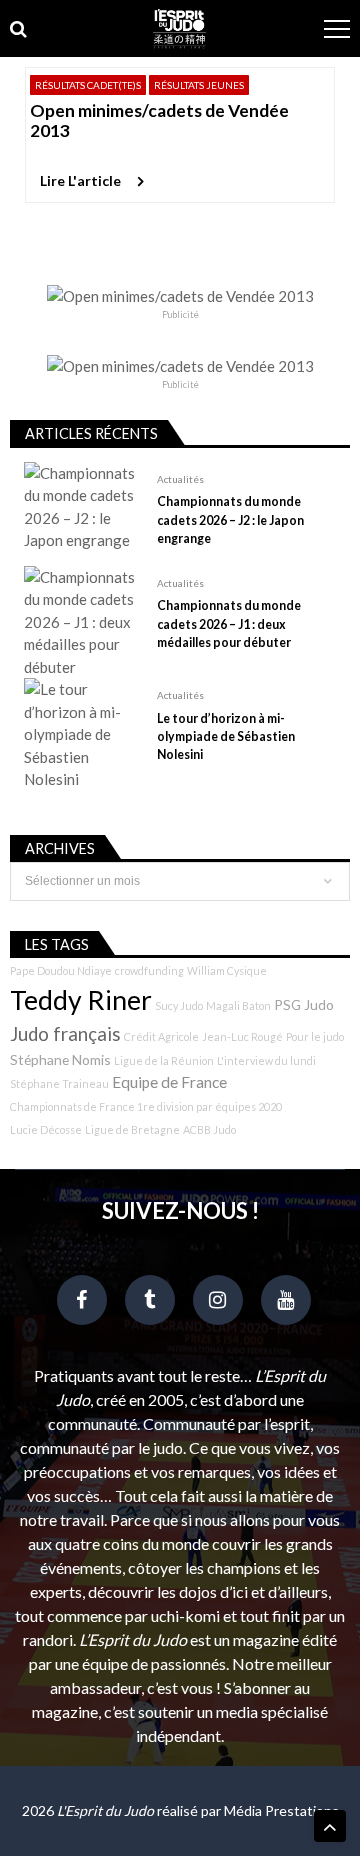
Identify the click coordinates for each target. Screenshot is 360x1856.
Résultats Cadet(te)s (88, 85)
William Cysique (227, 970)
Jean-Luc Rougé (242, 1036)
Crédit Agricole (161, 1036)
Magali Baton (238, 1005)
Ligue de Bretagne (132, 1129)
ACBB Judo (209, 1129)
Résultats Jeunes (199, 85)
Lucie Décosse (46, 1129)
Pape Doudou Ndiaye (61, 970)
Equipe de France (169, 1082)
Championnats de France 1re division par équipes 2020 (146, 1106)
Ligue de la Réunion (164, 1060)
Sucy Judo (179, 1005)
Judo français (65, 1034)
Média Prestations (281, 1810)
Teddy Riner (81, 1000)
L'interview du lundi (266, 1060)
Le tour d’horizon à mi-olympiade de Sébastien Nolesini (226, 736)
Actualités (180, 479)
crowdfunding (149, 970)
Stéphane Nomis (60, 1059)
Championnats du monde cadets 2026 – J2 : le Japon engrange (230, 519)
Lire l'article (80, 180)
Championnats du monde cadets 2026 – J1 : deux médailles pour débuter (229, 623)
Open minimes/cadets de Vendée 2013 (159, 120)
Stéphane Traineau (59, 1083)
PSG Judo (304, 1004)
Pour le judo (315, 1036)
